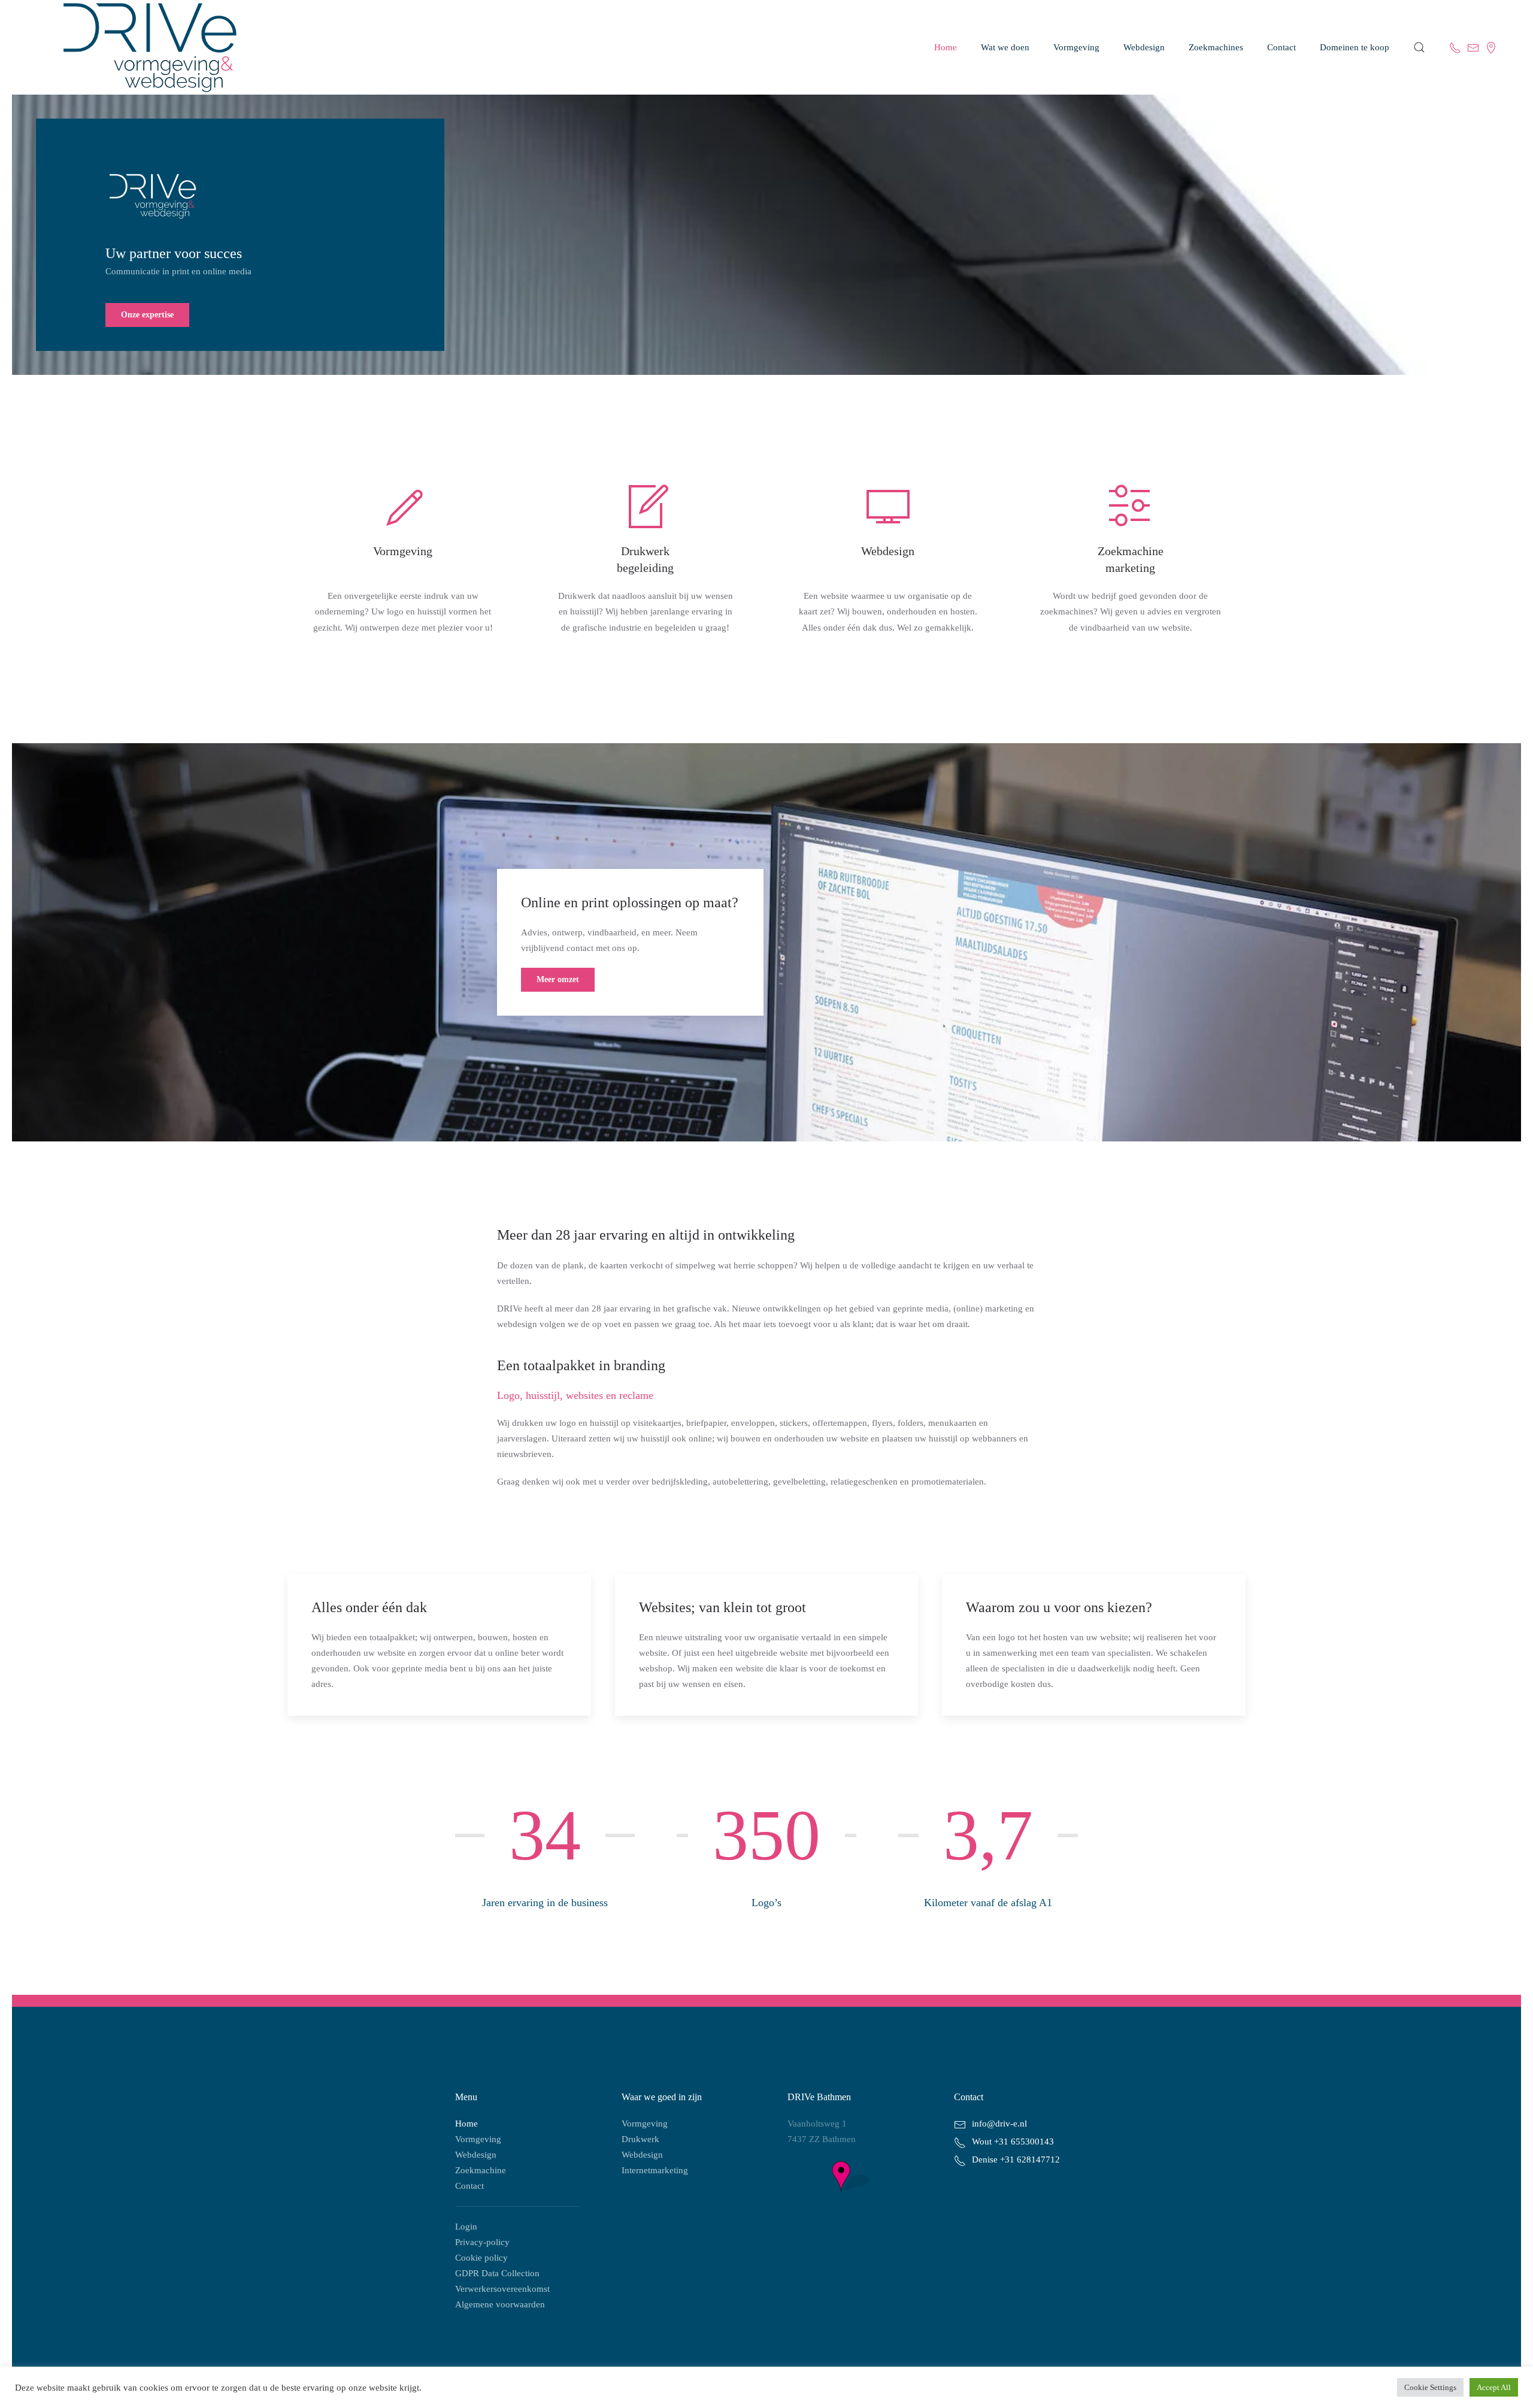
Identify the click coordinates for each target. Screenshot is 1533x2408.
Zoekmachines (1216, 47)
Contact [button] (1281, 47)
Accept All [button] (1494, 2387)
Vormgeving (1076, 47)
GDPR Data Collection (497, 2273)
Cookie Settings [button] (1430, 2387)
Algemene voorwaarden (500, 2304)
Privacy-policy (482, 2242)
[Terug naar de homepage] (138, 47)
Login (466, 2227)
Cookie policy (481, 2258)
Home (946, 47)
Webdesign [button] (1144, 47)
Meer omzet (558, 979)
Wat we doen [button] (1005, 47)
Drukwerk (640, 2139)
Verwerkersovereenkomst (502, 2289)
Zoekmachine (481, 2170)
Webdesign (476, 2155)
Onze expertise (147, 315)
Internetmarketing (655, 2170)
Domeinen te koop (1355, 47)
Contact (469, 2186)
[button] (1419, 47)
